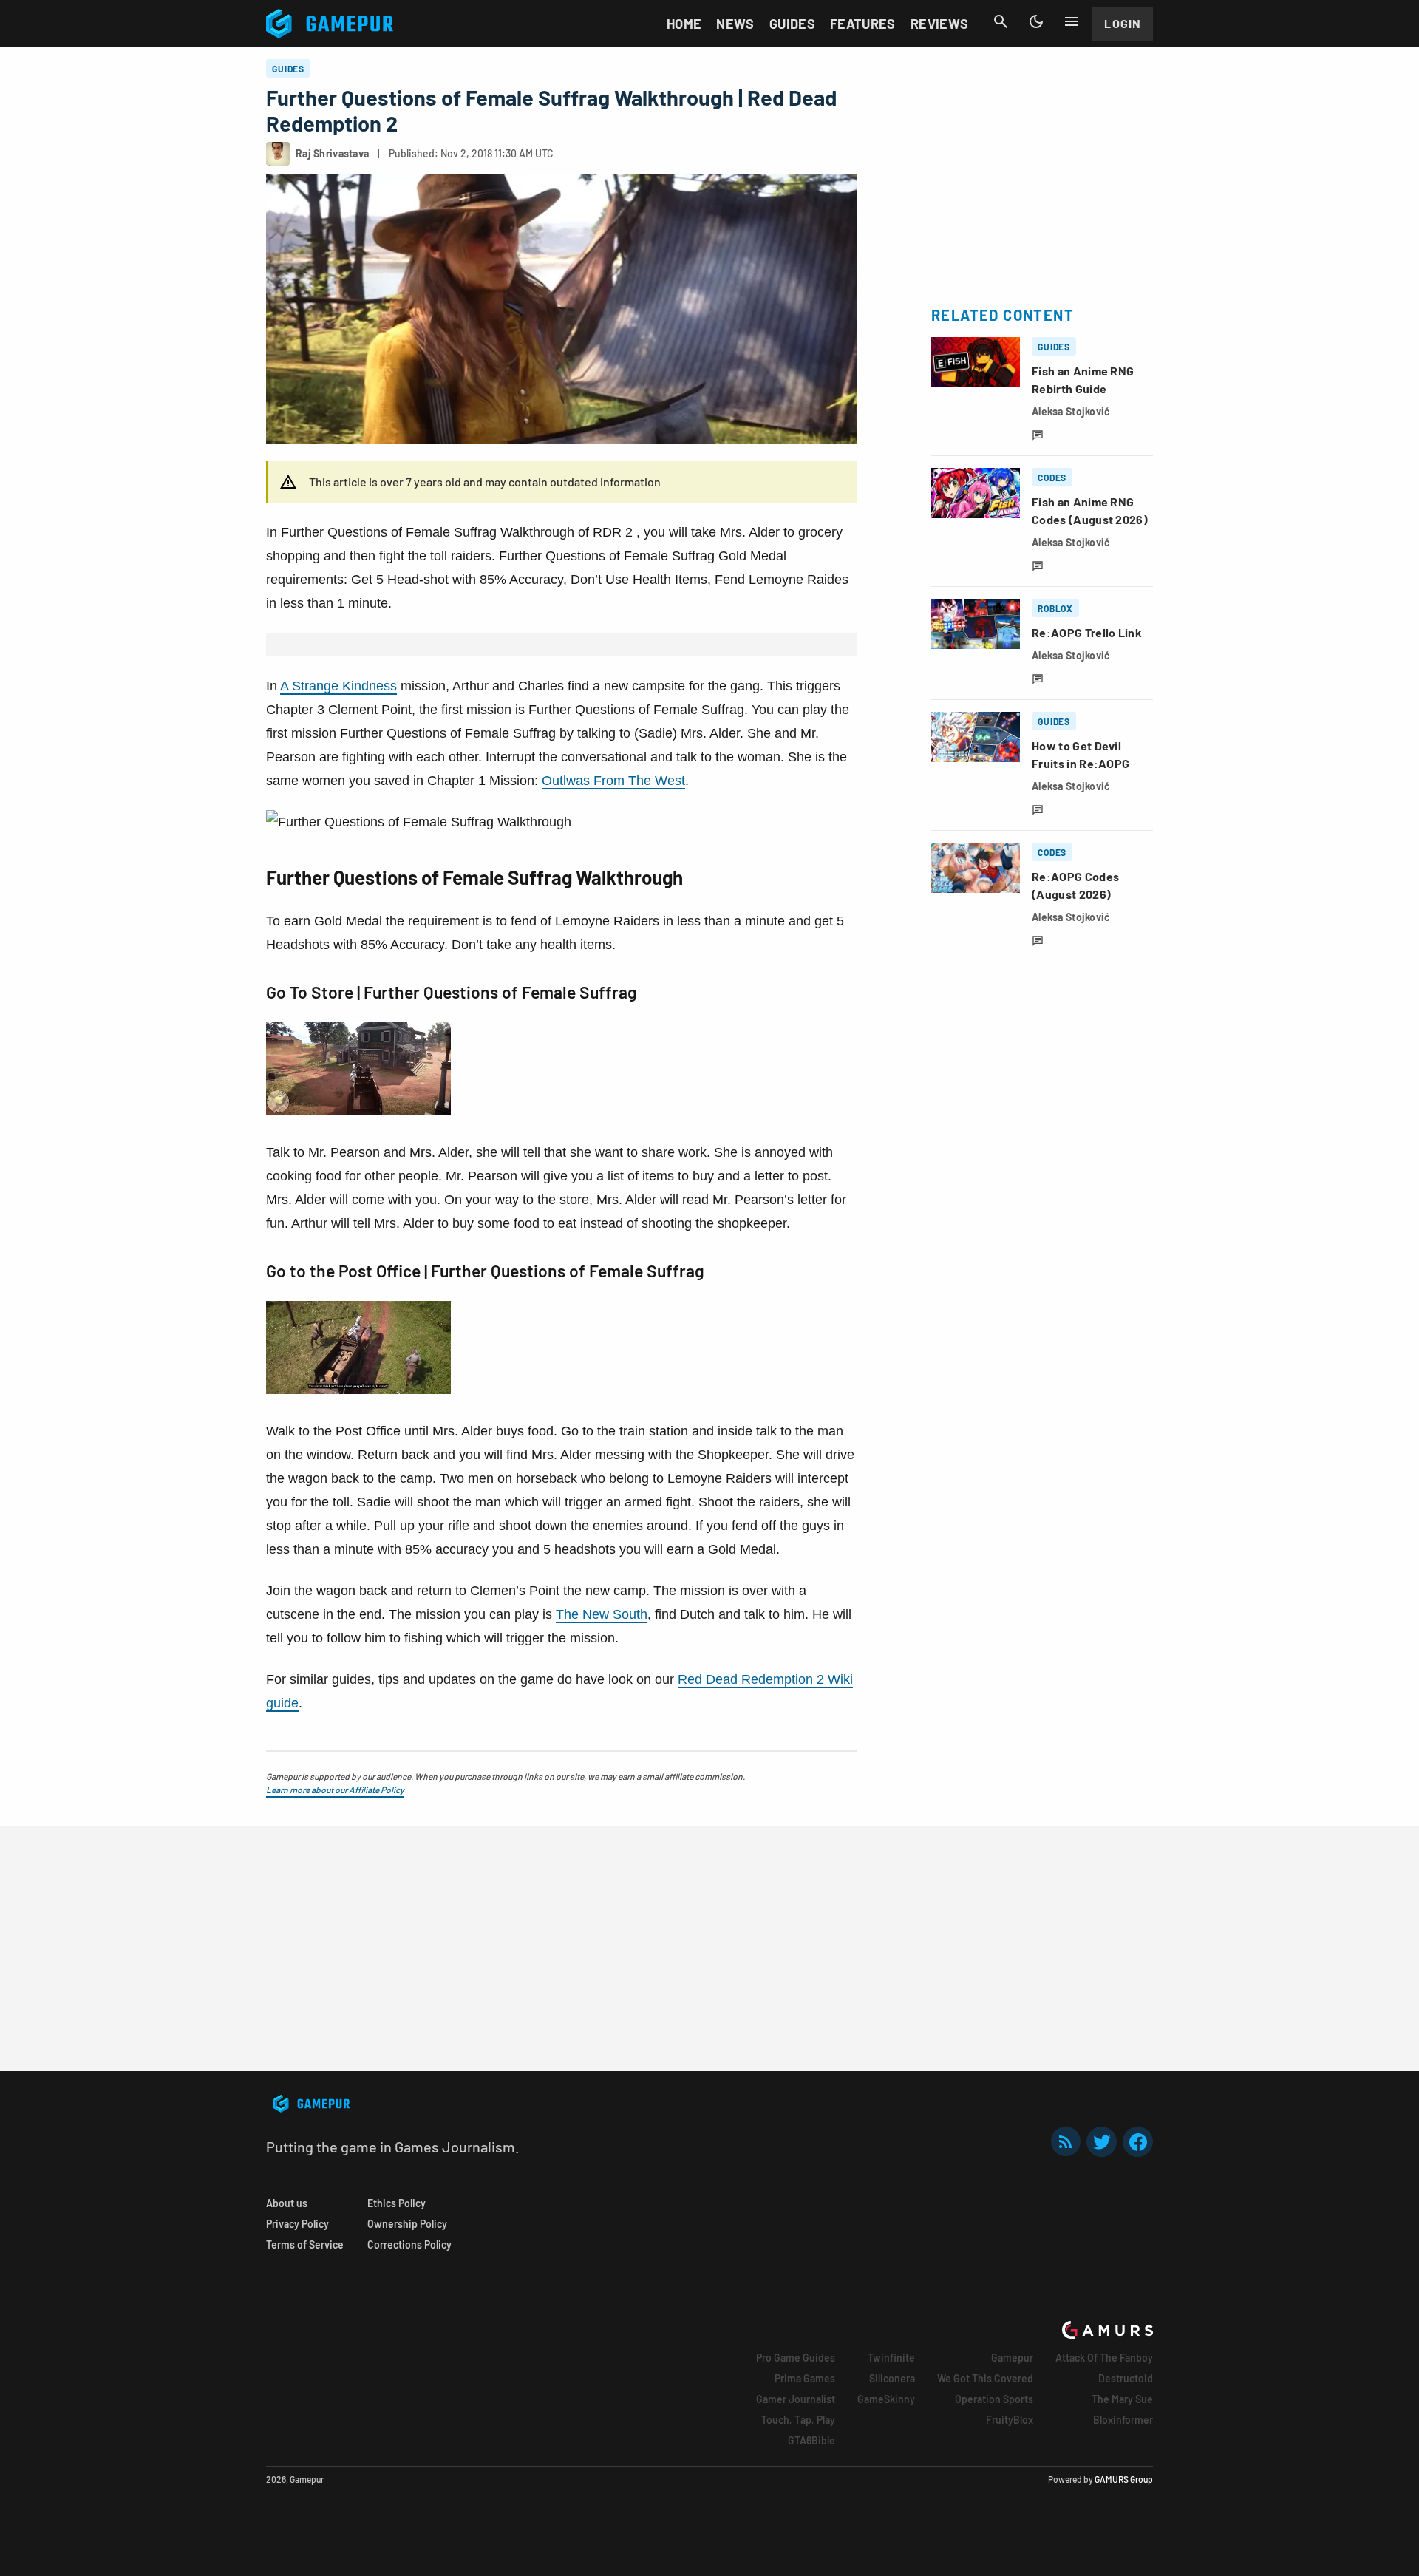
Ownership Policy (407, 2224)
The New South (602, 1614)
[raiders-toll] (358, 1390)
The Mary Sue (1122, 2399)
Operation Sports (994, 2399)
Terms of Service (305, 2244)
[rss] (1066, 2142)
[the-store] (358, 1111)
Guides (792, 24)
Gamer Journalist (796, 2399)
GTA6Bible (811, 2440)
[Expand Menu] (1072, 21)
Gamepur (1012, 2358)
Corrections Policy (409, 2244)
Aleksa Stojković (1071, 411)
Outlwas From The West (613, 781)
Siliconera (892, 2378)
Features (863, 24)
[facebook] (1138, 2142)
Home (684, 24)
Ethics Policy (397, 2203)
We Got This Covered (985, 2378)
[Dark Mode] (1036, 21)
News (735, 24)
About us (287, 2203)
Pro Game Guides (796, 2358)
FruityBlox (1010, 2420)
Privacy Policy (297, 2224)
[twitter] (1102, 2142)
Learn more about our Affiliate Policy (335, 1790)
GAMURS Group (1124, 2479)
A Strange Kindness (338, 686)
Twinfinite (891, 2358)
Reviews (940, 24)
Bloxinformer (1123, 2420)
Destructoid (1126, 2378)
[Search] (1001, 21)
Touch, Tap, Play (798, 2420)
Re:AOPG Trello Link (1087, 632)
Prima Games (805, 2378)
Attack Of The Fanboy (1104, 2358)
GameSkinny (886, 2399)
